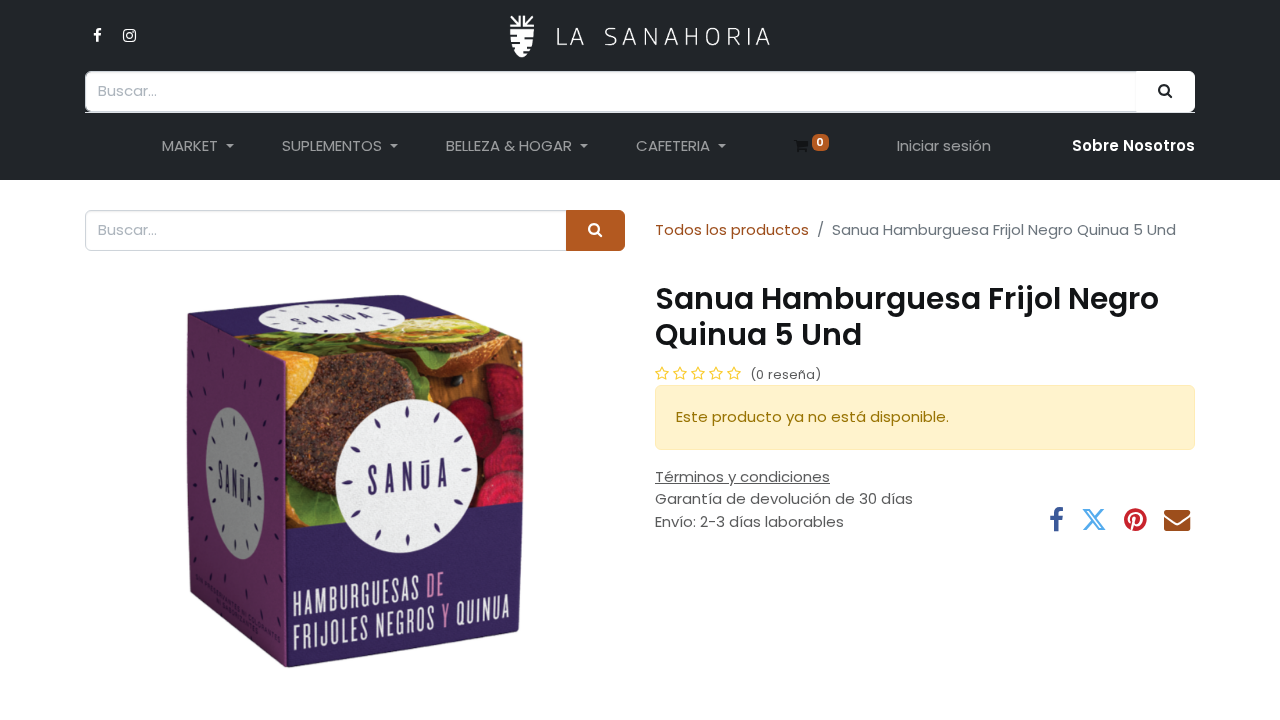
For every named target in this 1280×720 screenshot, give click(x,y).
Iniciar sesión (944, 145)
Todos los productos (732, 229)
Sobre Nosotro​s (1133, 145)
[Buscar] (1165, 91)
